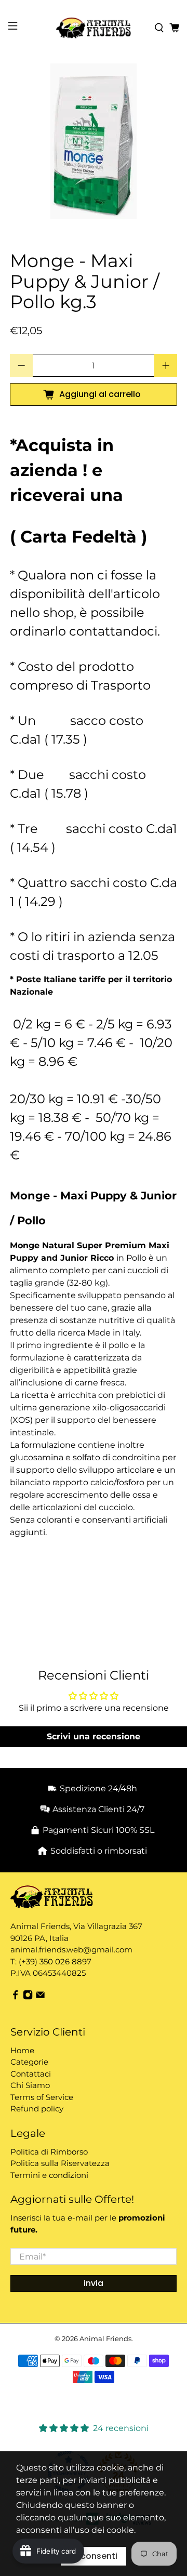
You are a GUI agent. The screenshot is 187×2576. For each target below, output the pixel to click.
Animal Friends (105, 2339)
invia (94, 2283)
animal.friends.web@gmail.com (71, 1950)
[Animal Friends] (94, 28)
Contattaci (31, 2074)
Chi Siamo (30, 2085)
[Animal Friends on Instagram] (28, 1997)
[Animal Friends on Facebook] (15, 1997)
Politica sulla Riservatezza (60, 2163)
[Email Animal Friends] (40, 1997)
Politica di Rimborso (49, 2152)
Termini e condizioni (49, 2175)
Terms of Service (42, 2097)
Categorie (29, 2062)
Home (22, 2050)
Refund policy (37, 2109)
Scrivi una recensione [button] (94, 1736)
